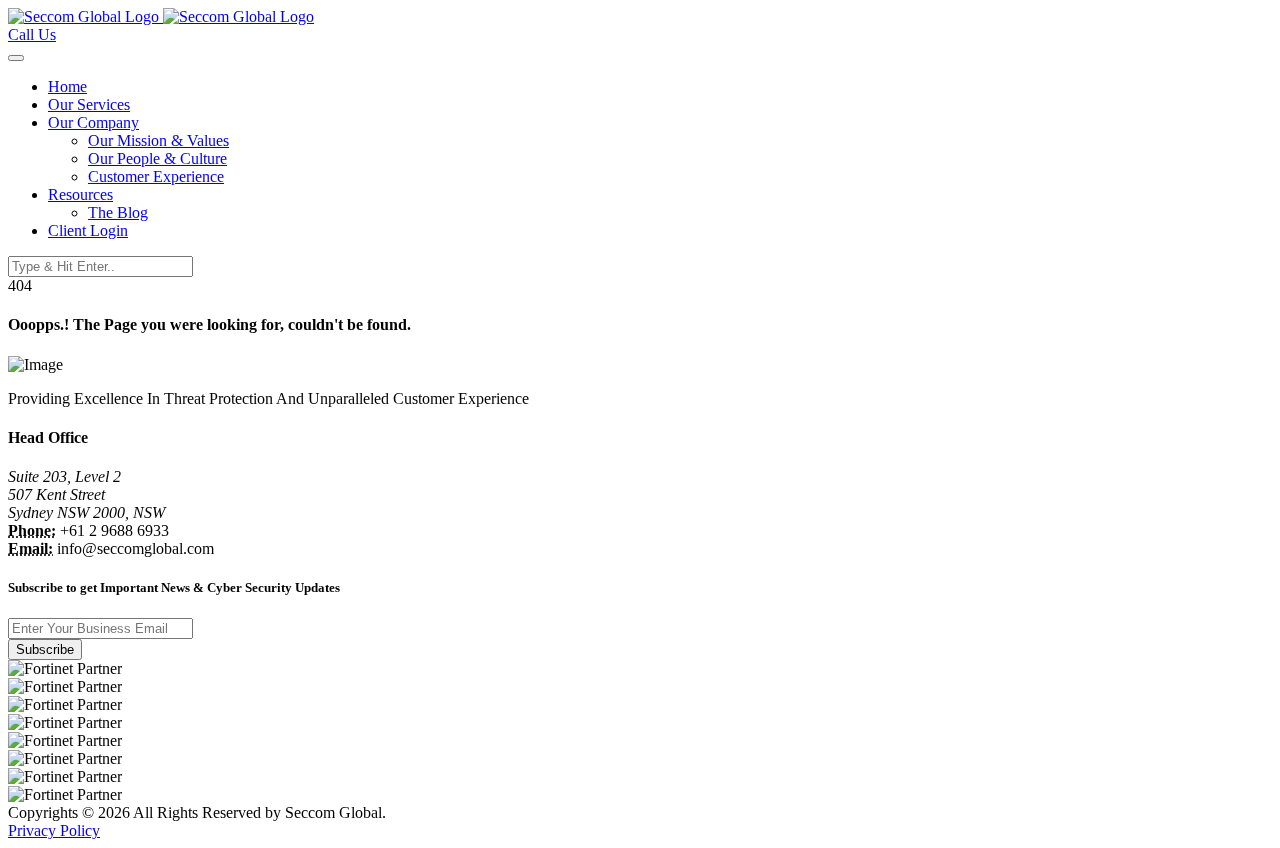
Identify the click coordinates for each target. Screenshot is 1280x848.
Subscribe (45, 649)
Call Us (32, 34)
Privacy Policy (54, 830)
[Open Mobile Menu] (16, 58)
